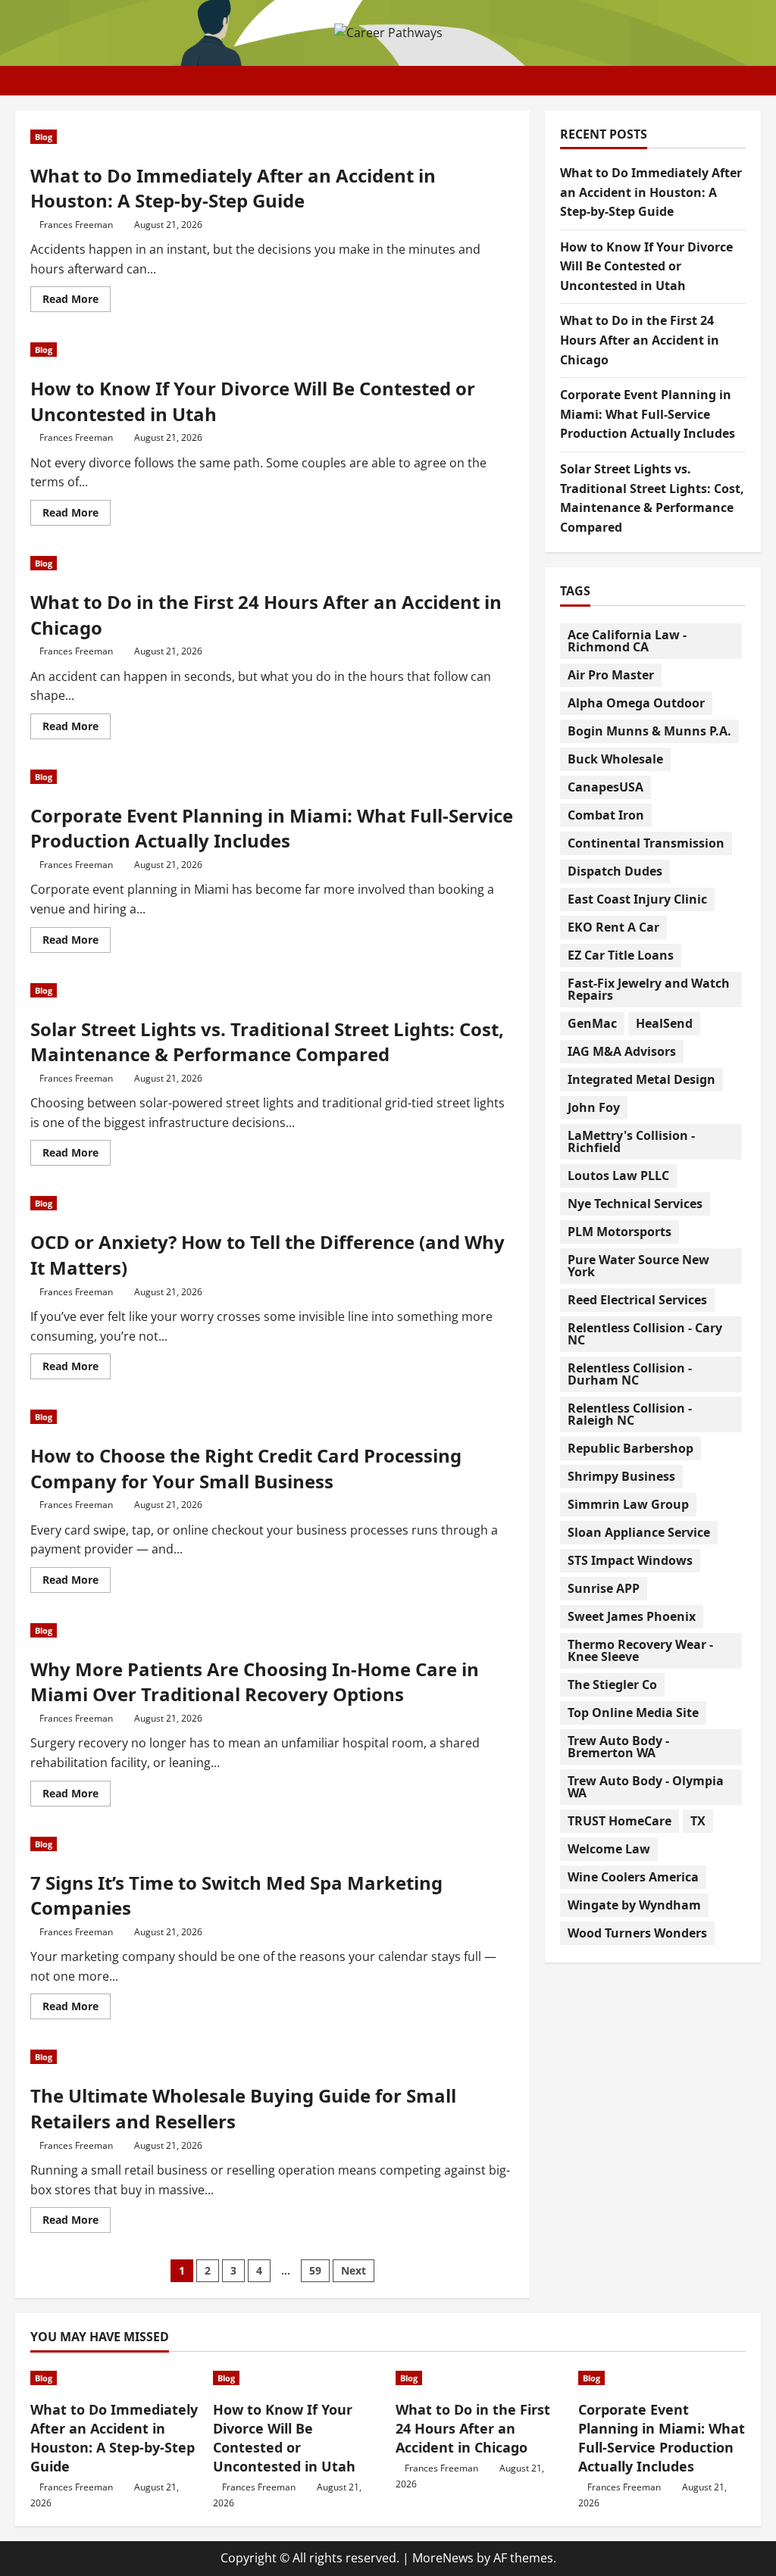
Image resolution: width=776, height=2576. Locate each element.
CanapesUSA (605, 787)
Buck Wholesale (615, 759)
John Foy (594, 1107)
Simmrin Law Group (628, 1504)
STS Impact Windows (630, 1560)
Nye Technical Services (635, 1204)
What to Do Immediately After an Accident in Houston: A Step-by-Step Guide (233, 188)
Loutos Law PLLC (618, 1176)
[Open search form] (756, 81)
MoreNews (443, 2558)
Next (354, 2270)
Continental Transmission (646, 843)
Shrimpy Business (621, 1476)
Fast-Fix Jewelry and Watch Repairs (649, 989)
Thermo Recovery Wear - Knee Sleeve (640, 1650)
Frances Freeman (76, 225)
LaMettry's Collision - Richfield (631, 1141)
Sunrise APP (604, 1588)
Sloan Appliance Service (639, 1532)
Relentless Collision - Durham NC (630, 1374)
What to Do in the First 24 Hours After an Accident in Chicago (640, 340)
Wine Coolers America (633, 1877)
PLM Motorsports (620, 1232)
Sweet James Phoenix (632, 1616)
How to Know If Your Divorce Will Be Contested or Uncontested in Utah (646, 266)
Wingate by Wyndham (634, 1905)
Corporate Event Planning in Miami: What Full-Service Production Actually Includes (272, 828)
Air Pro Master (611, 675)
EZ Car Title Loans (621, 955)
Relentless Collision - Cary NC (645, 1334)
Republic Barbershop (630, 1448)
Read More (77, 301)
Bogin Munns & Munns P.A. (649, 731)
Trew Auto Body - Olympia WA (646, 1787)
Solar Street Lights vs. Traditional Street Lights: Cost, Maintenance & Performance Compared (267, 1042)
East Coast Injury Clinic (637, 899)
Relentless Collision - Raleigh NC (630, 1414)
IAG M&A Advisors (622, 1051)
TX (698, 1821)
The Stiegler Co (612, 1685)
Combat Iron (606, 815)
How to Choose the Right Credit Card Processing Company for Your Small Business (246, 1468)
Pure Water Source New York (638, 1266)
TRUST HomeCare (620, 1821)
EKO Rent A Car (613, 927)
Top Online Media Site (633, 1713)
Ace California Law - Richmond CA (627, 641)
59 (315, 2270)
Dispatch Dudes (615, 871)
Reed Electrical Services (637, 1300)
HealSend (664, 1023)
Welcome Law (609, 1849)
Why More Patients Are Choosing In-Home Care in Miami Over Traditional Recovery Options (255, 1682)
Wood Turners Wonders (637, 1933)
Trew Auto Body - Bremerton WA (618, 1747)
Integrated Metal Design (641, 1079)
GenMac (592, 1023)
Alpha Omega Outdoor (636, 703)
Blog (44, 137)
